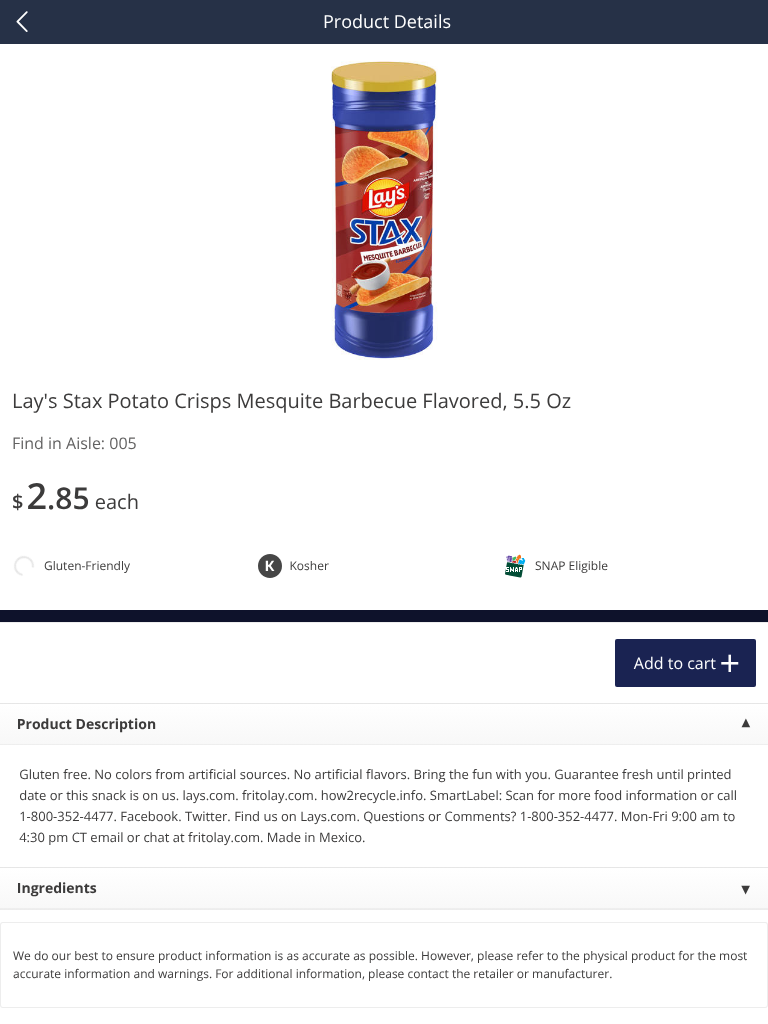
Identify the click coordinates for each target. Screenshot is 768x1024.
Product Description (86, 724)
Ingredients (57, 888)
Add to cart (675, 663)
